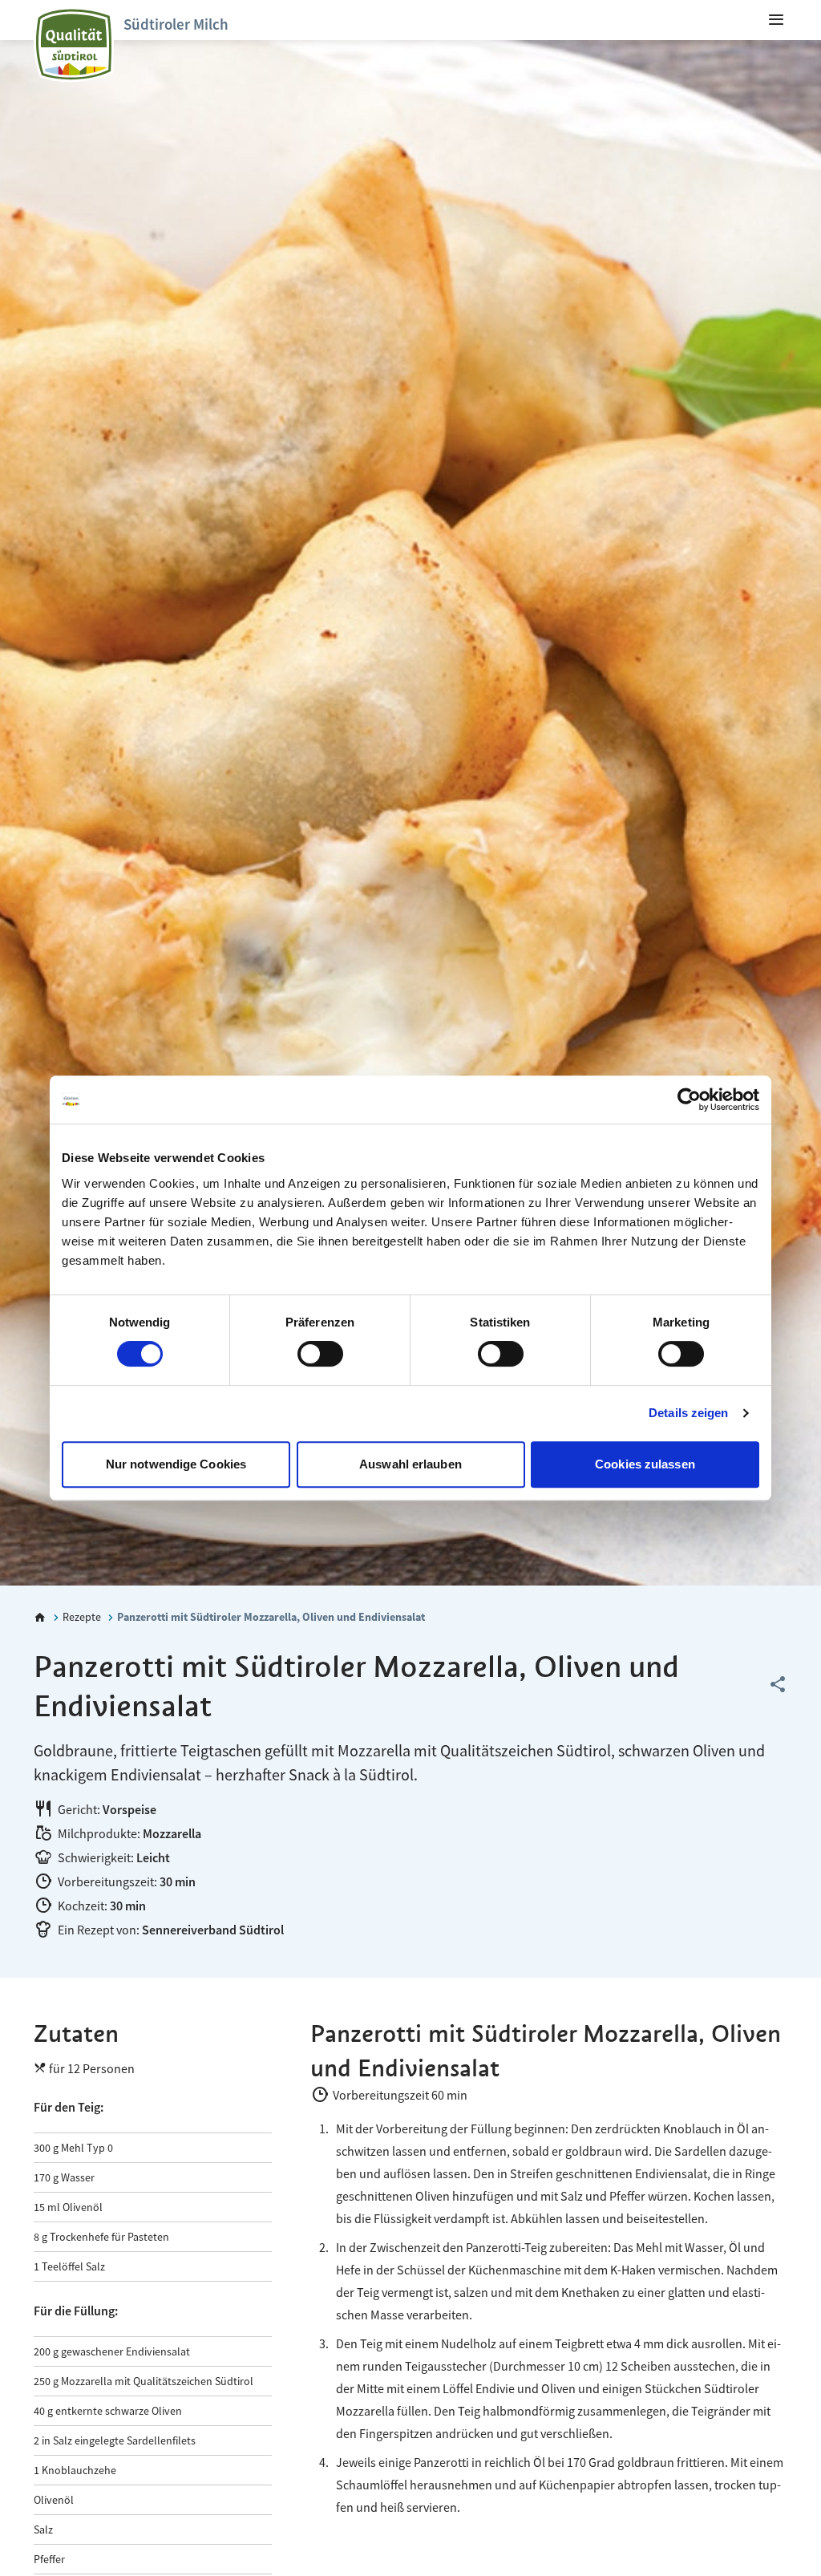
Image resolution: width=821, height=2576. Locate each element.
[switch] (320, 1354)
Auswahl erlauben (410, 1464)
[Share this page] (778, 1685)
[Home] (40, 1618)
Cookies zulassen (645, 1464)
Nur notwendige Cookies (176, 1464)
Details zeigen (688, 1413)
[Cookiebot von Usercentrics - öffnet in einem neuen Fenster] (689, 1100)
